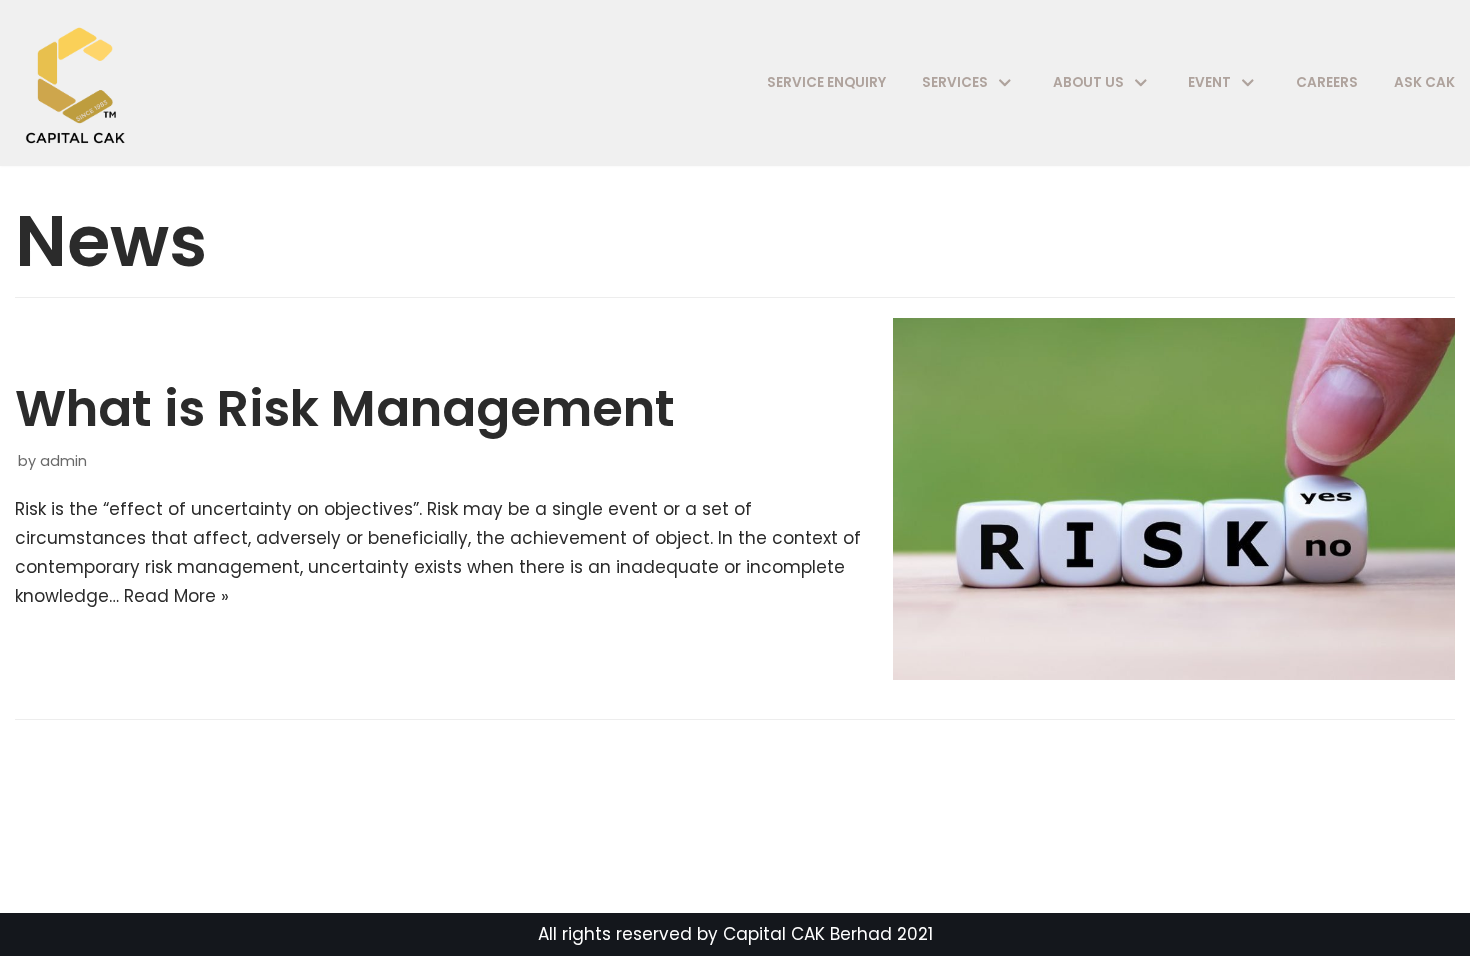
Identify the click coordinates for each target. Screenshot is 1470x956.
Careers (1327, 82)
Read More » (176, 596)
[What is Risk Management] (1174, 674)
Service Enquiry (826, 82)
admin (63, 461)
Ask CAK (1424, 82)
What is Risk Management (345, 408)
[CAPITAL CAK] (80, 83)
